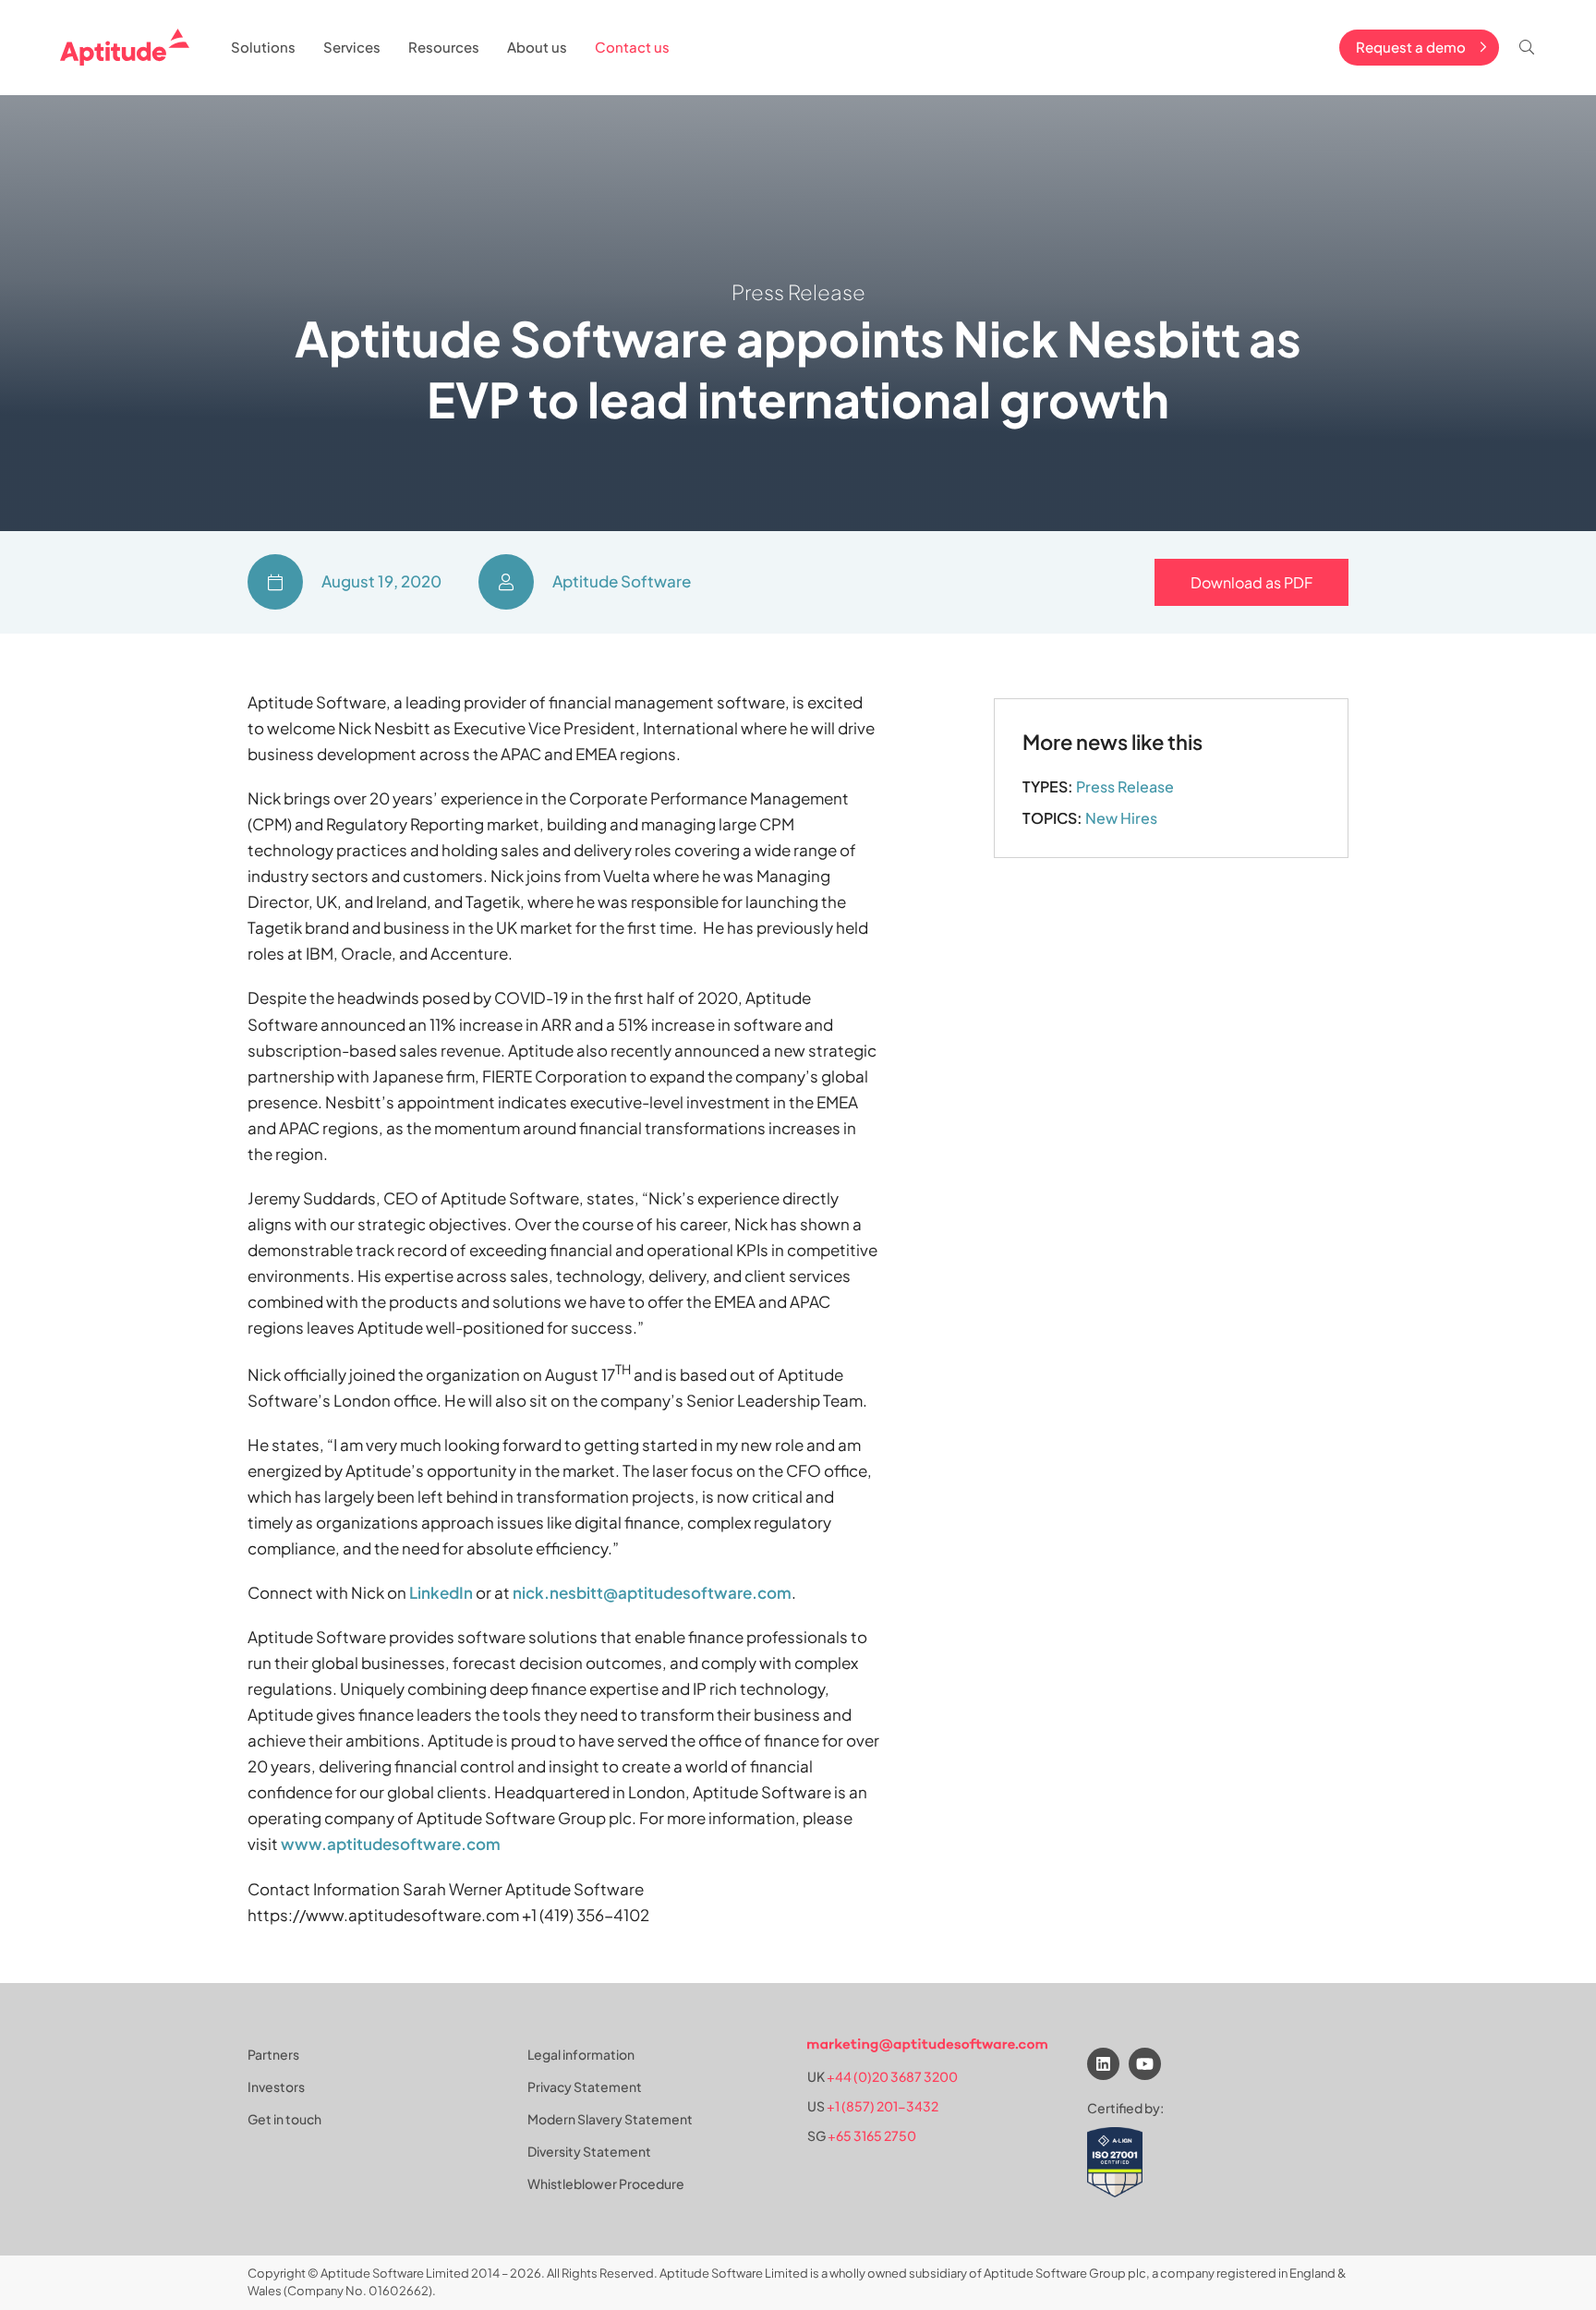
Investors (276, 2086)
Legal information (581, 2054)
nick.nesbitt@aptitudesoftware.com (652, 1592)
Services (352, 47)
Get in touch (284, 2119)
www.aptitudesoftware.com (391, 1844)
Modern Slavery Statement (610, 2119)
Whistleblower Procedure (606, 2183)
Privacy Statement (585, 2086)
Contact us (632, 47)
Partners (273, 2054)
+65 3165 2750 (872, 2135)
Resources (444, 47)
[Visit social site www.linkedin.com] (1103, 2064)
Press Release (1125, 786)
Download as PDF (1251, 582)
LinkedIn (441, 1592)
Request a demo (1411, 47)
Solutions (263, 47)
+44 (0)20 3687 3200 (892, 2076)
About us (537, 47)
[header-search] (1527, 47)
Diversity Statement (589, 2151)
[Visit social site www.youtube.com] (1145, 2064)
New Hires (1121, 818)
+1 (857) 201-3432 (883, 2106)
